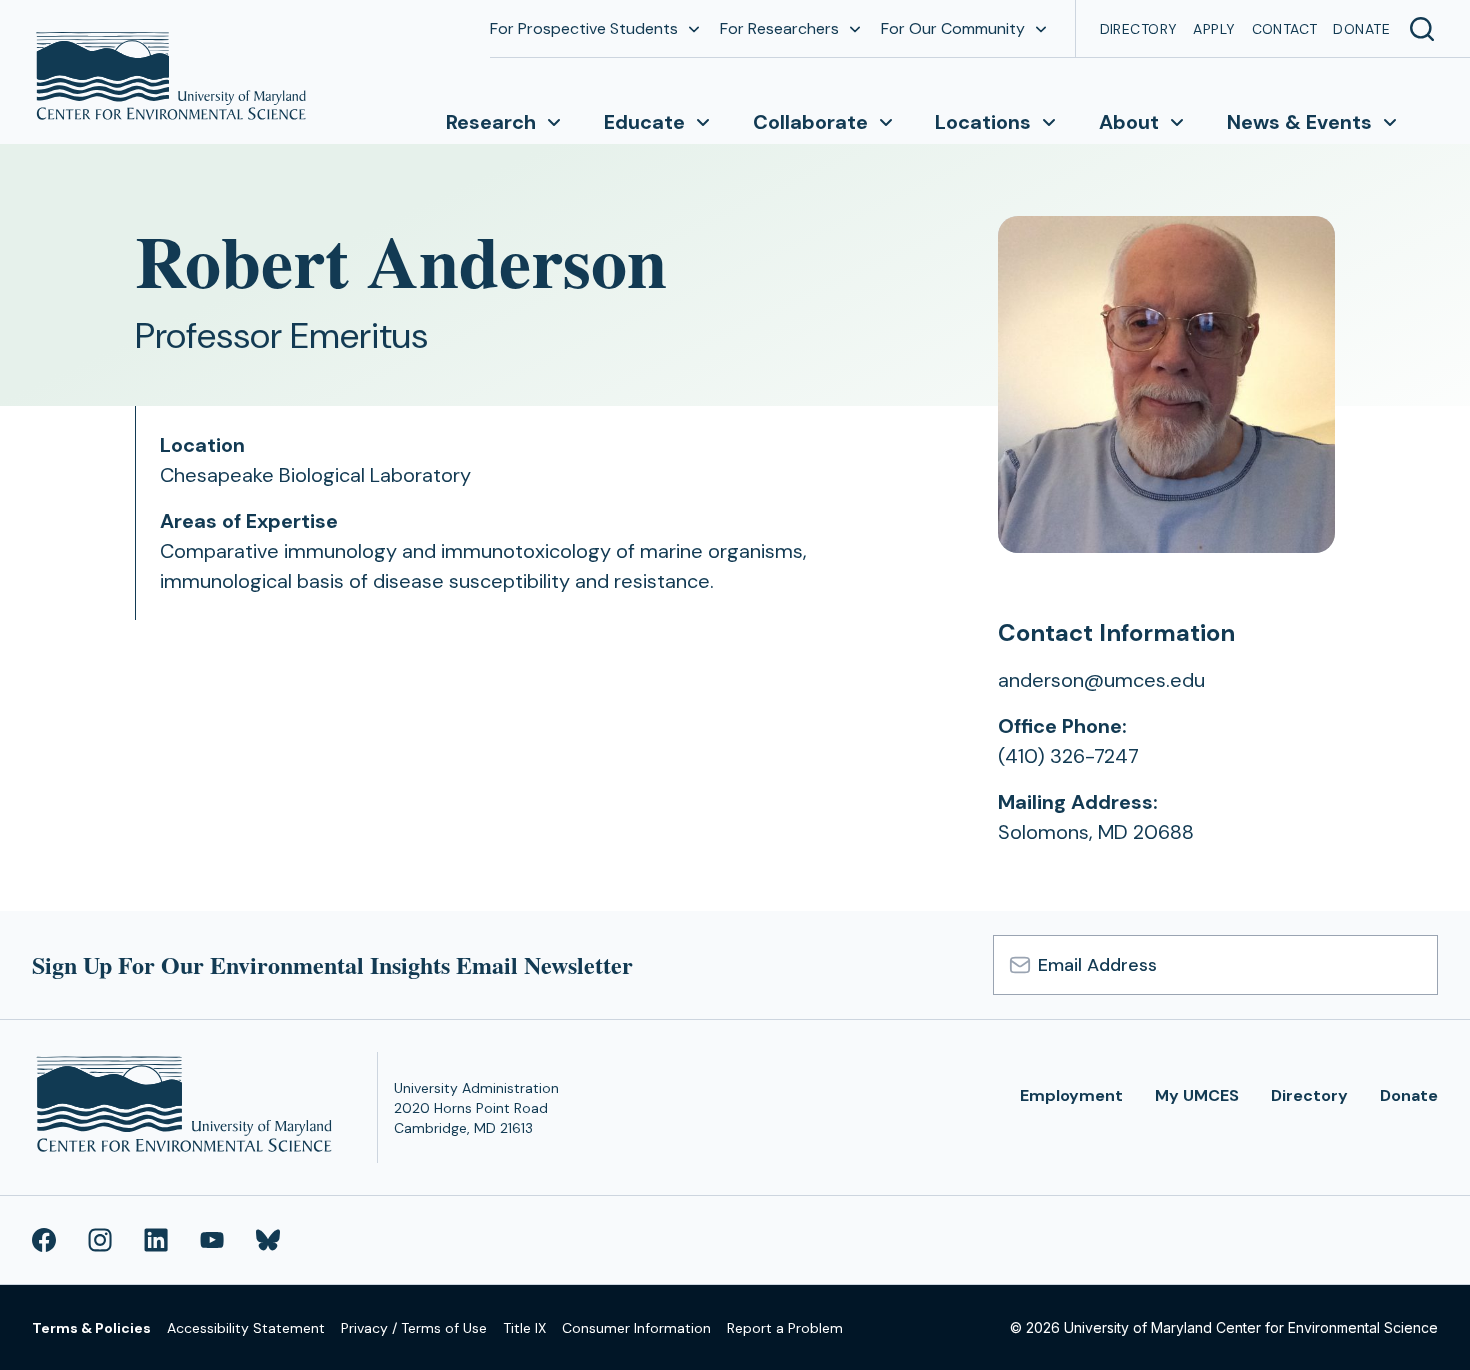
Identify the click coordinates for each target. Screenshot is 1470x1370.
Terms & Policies (91, 1328)
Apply (1214, 29)
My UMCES (1197, 1095)
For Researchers (779, 28)
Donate (1361, 29)
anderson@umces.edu (1101, 680)
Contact (1285, 29)
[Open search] (1422, 29)
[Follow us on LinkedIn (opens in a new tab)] (156, 1240)
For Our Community (953, 28)
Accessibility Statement (246, 1328)
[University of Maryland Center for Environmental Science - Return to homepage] (188, 1107)
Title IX (524, 1328)
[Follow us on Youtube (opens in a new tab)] (212, 1240)
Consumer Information (636, 1328)
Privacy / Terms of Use (414, 1328)
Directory (1139, 29)
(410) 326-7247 (1068, 756)
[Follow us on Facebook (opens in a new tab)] (44, 1240)
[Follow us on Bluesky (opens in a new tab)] (268, 1240)
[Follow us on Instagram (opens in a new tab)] (100, 1240)
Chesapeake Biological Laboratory (315, 475)
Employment (1071, 1095)
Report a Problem (785, 1328)
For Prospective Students (584, 28)
